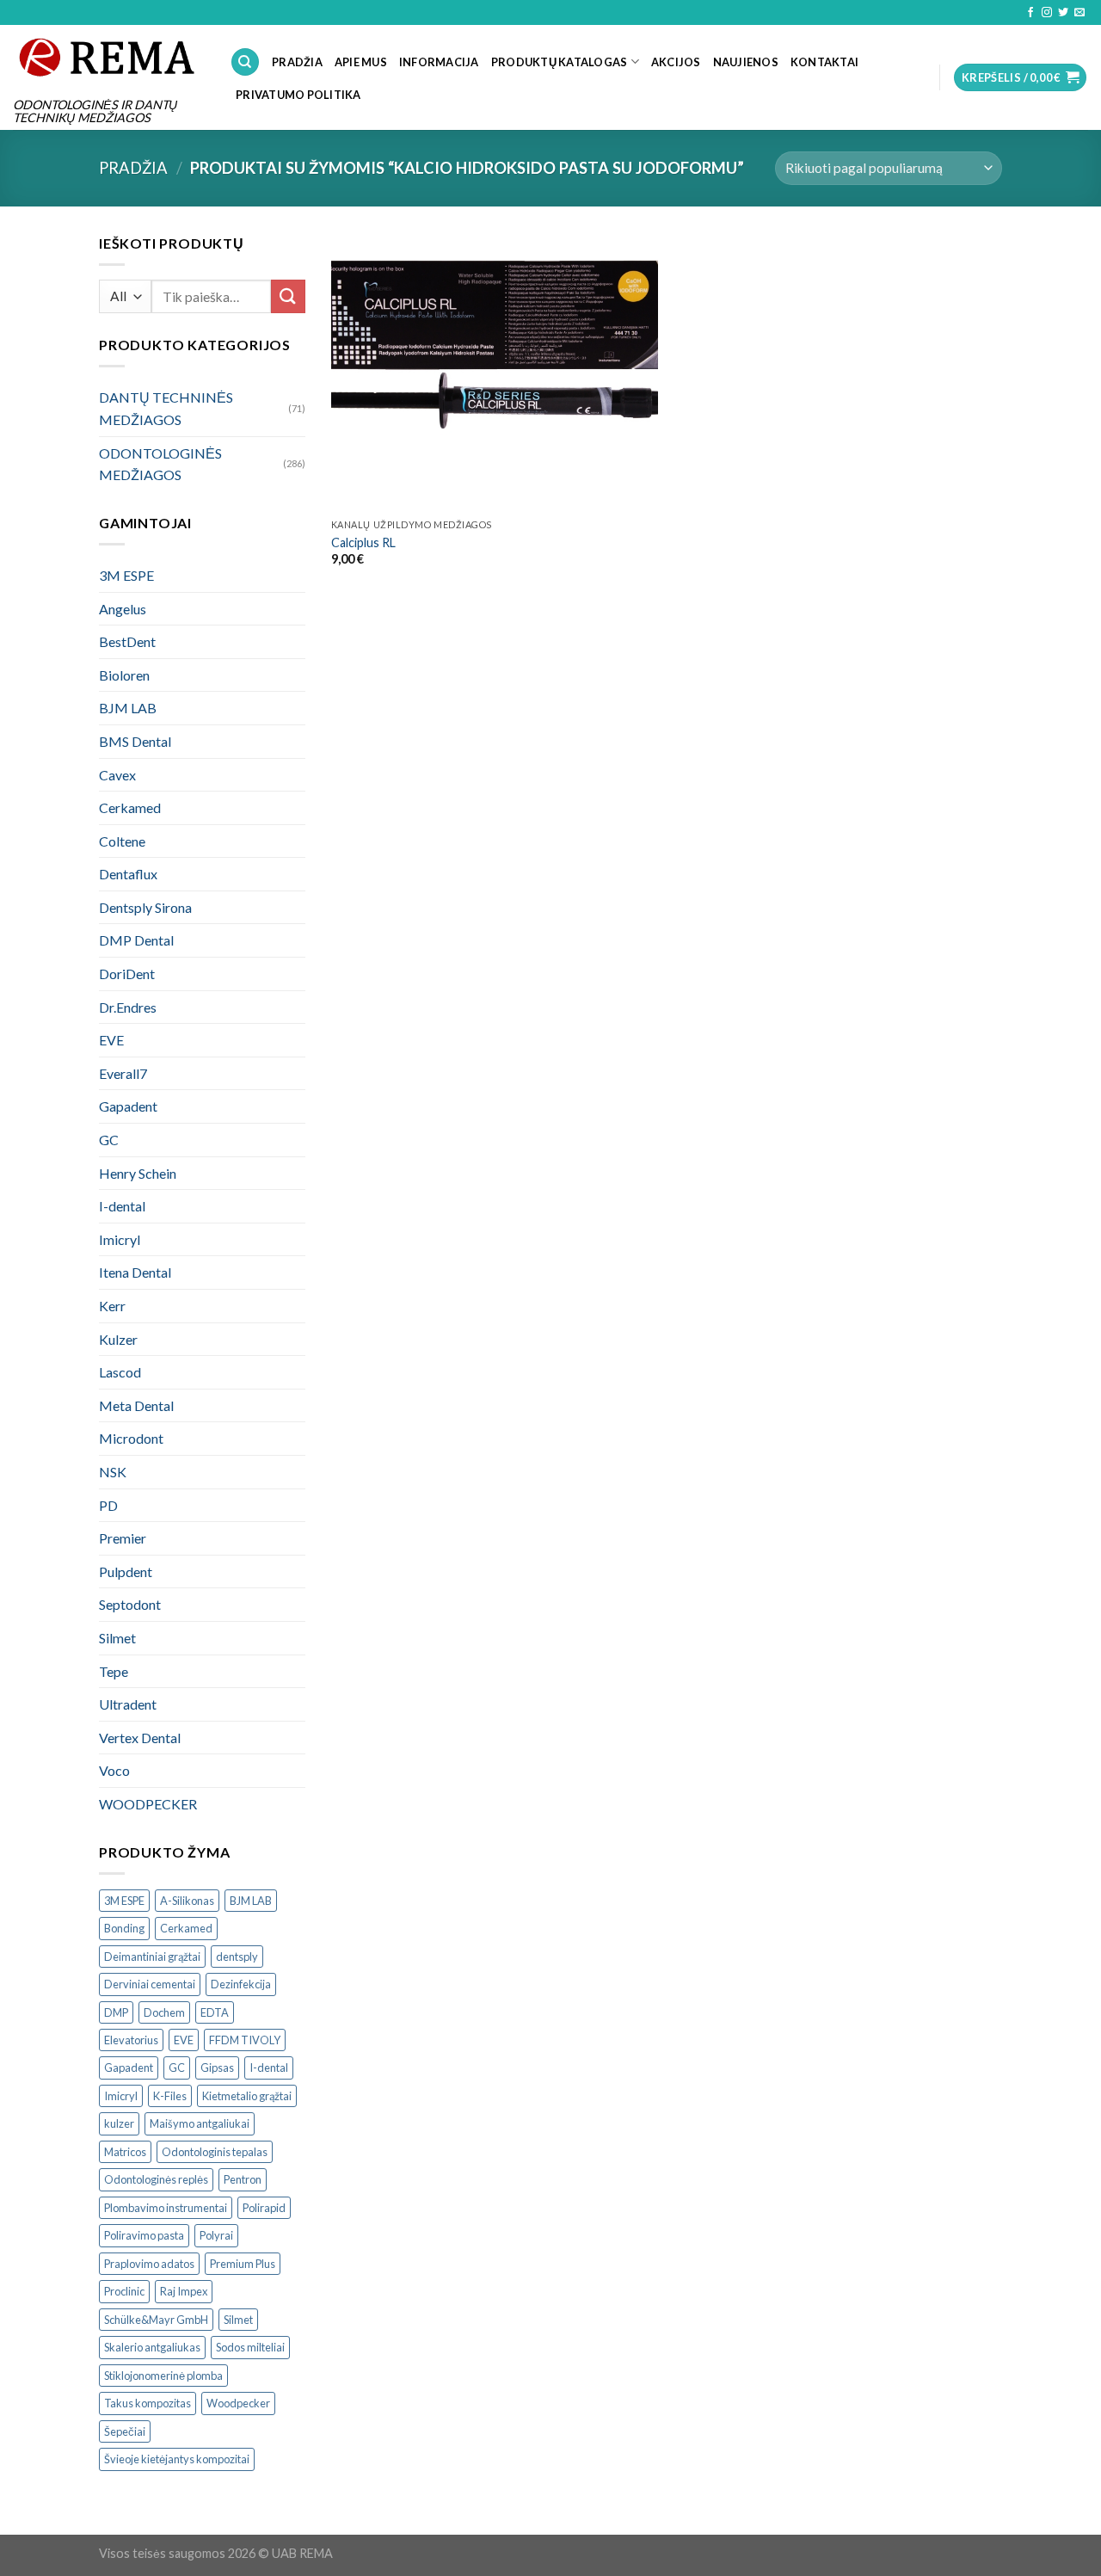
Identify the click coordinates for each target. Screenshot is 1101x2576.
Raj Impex (184, 2291)
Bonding (124, 1928)
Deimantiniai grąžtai (152, 1957)
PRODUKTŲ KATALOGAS (560, 62)
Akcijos (676, 62)
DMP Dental (136, 940)
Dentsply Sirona (145, 907)
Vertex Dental (140, 1738)
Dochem (164, 2012)
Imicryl (120, 1239)
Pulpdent (126, 1571)
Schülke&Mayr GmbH (156, 2320)
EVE (111, 1040)
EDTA (215, 2012)
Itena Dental (135, 1272)
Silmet (117, 1638)
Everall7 (123, 1073)
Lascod (120, 1372)
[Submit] (288, 296)
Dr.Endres (128, 1007)
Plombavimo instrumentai (166, 2208)
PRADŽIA (297, 62)
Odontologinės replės (156, 2179)
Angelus (123, 609)
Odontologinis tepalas (215, 2152)
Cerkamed (130, 807)
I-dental (122, 1206)
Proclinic (124, 2291)
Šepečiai (125, 2431)
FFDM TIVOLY (245, 2040)
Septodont (130, 1604)
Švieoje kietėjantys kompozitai (177, 2459)
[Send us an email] (1079, 13)
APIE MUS (361, 62)
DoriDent (127, 974)
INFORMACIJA (439, 62)
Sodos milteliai (250, 2347)
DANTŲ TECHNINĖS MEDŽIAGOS (166, 408)
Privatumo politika (298, 95)
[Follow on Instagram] (1047, 13)
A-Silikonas (187, 1901)
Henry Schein (138, 1173)
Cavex (117, 775)
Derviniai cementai (150, 1984)
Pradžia (133, 168)
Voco (114, 1770)
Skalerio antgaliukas (152, 2347)
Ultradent (128, 1704)
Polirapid (264, 2208)
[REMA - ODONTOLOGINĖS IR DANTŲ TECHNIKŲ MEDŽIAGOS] (108, 57)
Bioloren (124, 675)
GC (109, 1140)
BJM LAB (128, 708)
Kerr (112, 1306)
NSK (113, 1472)
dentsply (237, 1957)
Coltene (122, 841)
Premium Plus (243, 2264)
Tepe (114, 1671)
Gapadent (128, 1106)
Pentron (243, 2179)
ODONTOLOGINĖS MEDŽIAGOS (160, 464)
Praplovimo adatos (149, 2264)
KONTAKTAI (824, 62)
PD (108, 1505)
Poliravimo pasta (144, 2235)
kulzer (119, 2123)
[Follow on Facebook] (1030, 13)
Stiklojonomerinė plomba (163, 2376)
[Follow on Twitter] (1063, 13)
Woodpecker (238, 2403)
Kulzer (118, 1339)
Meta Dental (136, 1405)
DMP (116, 2012)
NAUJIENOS (746, 62)
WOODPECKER (148, 1804)
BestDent (127, 641)
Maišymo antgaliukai (200, 2123)
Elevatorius (131, 2040)
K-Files (170, 2096)
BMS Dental (135, 741)
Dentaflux (128, 874)
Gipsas (217, 2068)
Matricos (125, 2152)
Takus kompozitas (148, 2403)
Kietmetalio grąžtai (247, 2096)
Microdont (131, 1438)
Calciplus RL (363, 542)
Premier (123, 1538)
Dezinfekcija (241, 1984)
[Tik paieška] (245, 62)
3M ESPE (126, 575)
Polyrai (216, 2235)
